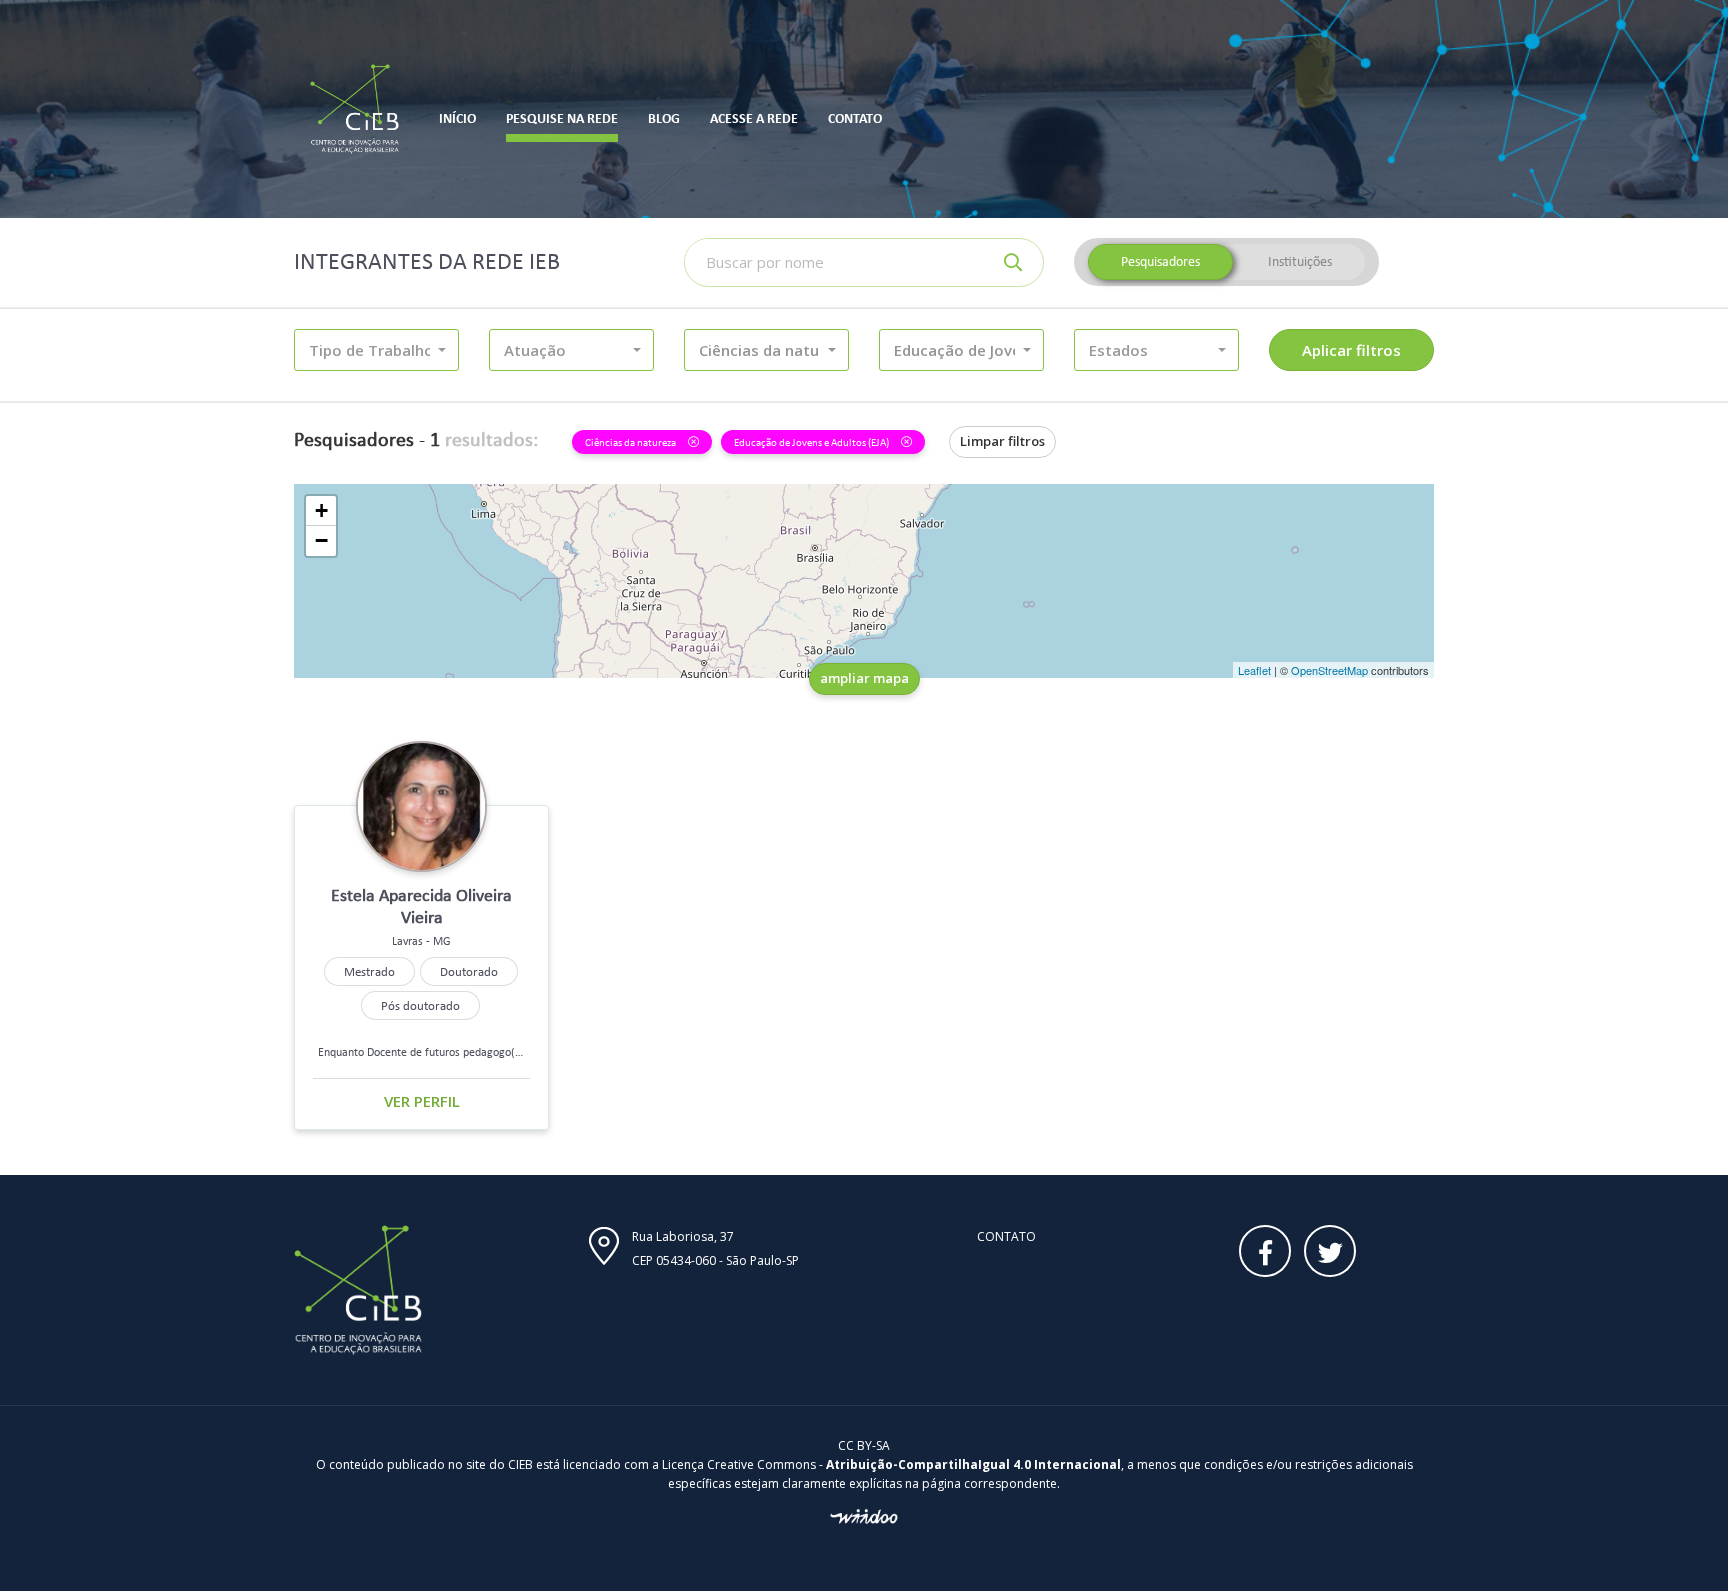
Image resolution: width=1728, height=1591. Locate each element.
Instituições (1300, 261)
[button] (376, 350)
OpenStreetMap (1329, 670)
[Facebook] (1265, 1251)
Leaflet (1254, 670)
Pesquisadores (1160, 261)
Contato (1006, 1236)
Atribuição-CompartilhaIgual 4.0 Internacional (973, 1464)
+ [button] (321, 510)
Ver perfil (422, 1101)
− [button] (321, 540)
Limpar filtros (1002, 441)
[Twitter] (1330, 1251)
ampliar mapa (864, 678)
